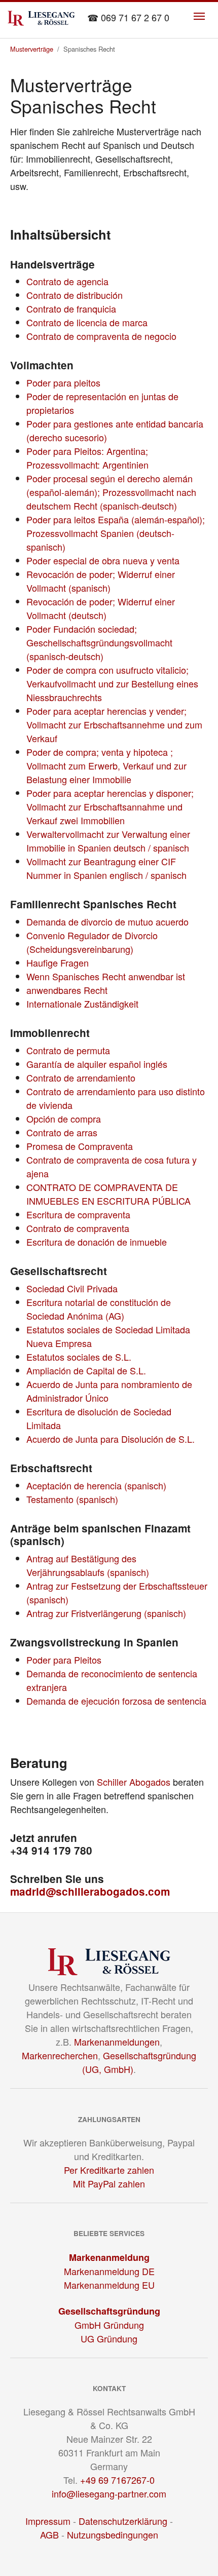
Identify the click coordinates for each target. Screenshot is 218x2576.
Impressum (48, 2521)
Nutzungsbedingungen (113, 2534)
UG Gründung (109, 2338)
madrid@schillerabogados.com (90, 1891)
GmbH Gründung (109, 2325)
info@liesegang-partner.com (109, 2493)
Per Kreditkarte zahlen (109, 2170)
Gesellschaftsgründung (109, 2311)
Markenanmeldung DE (109, 2271)
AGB (49, 2534)
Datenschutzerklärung (123, 2521)
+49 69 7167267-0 (117, 2480)
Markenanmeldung (109, 2257)
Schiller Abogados (134, 1782)
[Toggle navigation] (199, 16)
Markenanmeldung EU (109, 2285)
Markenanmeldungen (117, 2042)
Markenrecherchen (60, 2055)
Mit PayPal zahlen (109, 2183)
